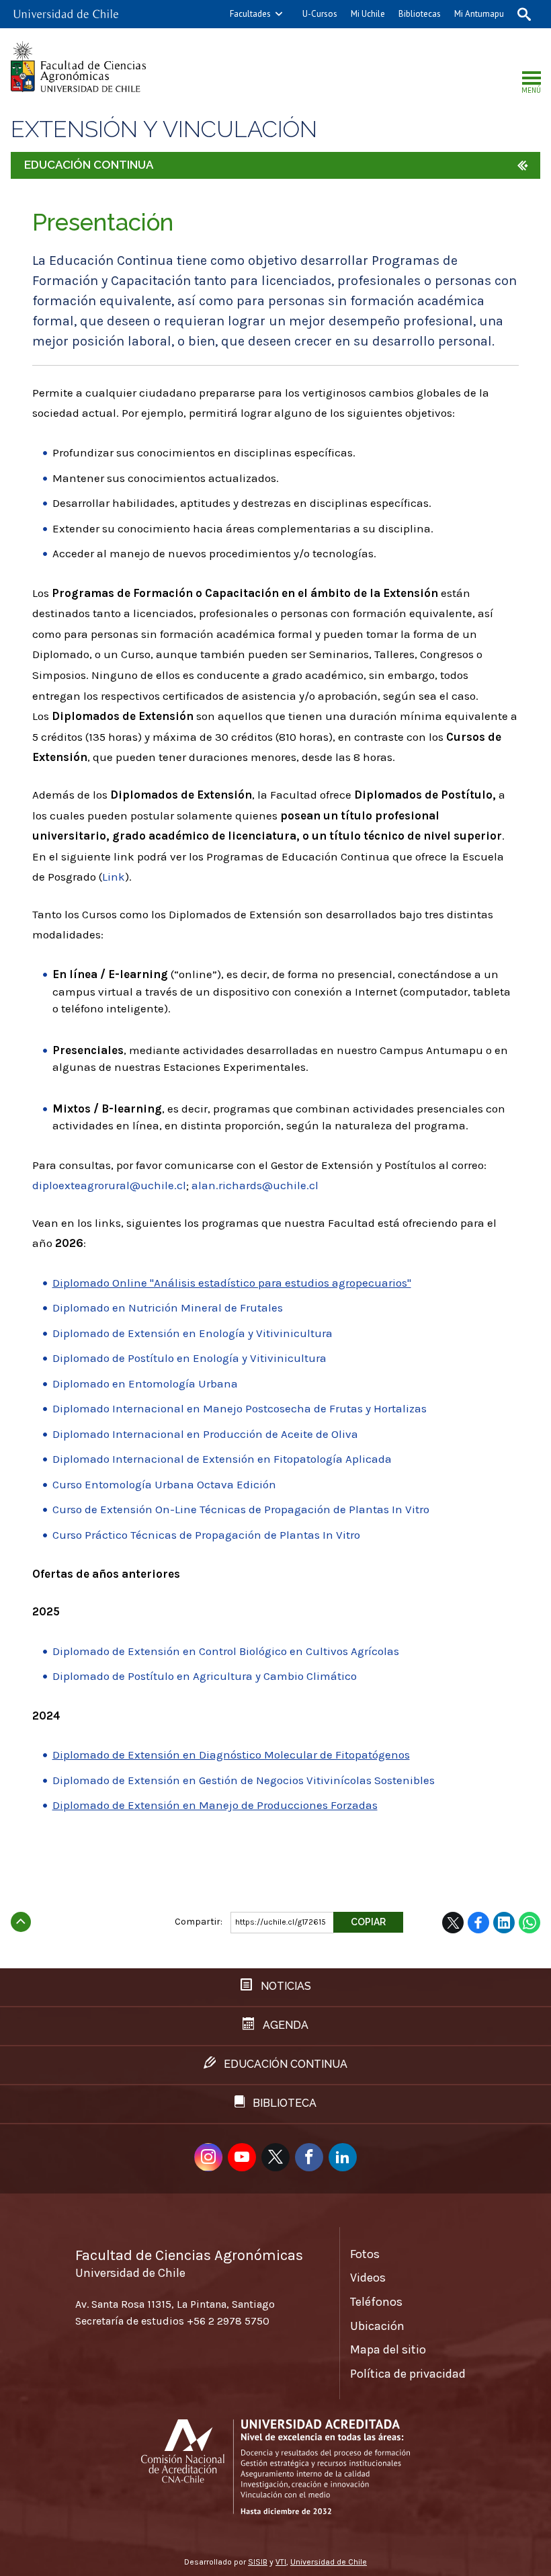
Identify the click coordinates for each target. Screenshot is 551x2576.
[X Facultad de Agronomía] (275, 2157)
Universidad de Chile (329, 2562)
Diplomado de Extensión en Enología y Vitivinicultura (193, 1333)
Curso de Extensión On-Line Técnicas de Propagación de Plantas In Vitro (241, 1509)
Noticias (285, 1986)
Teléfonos (376, 2302)
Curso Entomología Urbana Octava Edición (164, 1484)
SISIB (258, 2562)
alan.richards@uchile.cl (255, 1185)
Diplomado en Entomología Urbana (145, 1383)
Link (114, 877)
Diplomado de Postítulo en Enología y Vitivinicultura (189, 1358)
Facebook (478, 1923)
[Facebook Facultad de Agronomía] (309, 2157)
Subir (21, 1918)
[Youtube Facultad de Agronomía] (242, 2157)
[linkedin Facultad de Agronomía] (343, 2157)
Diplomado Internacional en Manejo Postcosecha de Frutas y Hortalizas (240, 1408)
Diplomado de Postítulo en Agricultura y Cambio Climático (205, 1676)
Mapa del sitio (388, 2349)
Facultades (250, 14)
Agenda (284, 2025)
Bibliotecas (420, 14)
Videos (368, 2278)
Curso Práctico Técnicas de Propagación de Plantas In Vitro (206, 1535)
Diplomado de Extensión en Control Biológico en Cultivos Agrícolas (226, 1651)
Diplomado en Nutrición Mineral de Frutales (168, 1307)
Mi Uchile (368, 14)
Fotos (365, 2254)
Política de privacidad (408, 2374)
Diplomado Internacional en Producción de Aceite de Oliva (205, 1434)
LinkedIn (504, 1923)
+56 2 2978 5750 (228, 2321)
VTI (281, 2562)
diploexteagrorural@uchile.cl (109, 1185)
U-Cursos (320, 14)
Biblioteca (283, 2103)
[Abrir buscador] (524, 14)
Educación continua (284, 2064)
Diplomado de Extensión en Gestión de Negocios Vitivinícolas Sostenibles (244, 1780)
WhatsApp (529, 1923)
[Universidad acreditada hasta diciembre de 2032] (275, 2467)
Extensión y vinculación (164, 129)
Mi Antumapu (479, 14)
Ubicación (377, 2326)
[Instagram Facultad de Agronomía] (208, 2157)
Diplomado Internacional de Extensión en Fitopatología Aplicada (222, 1459)
